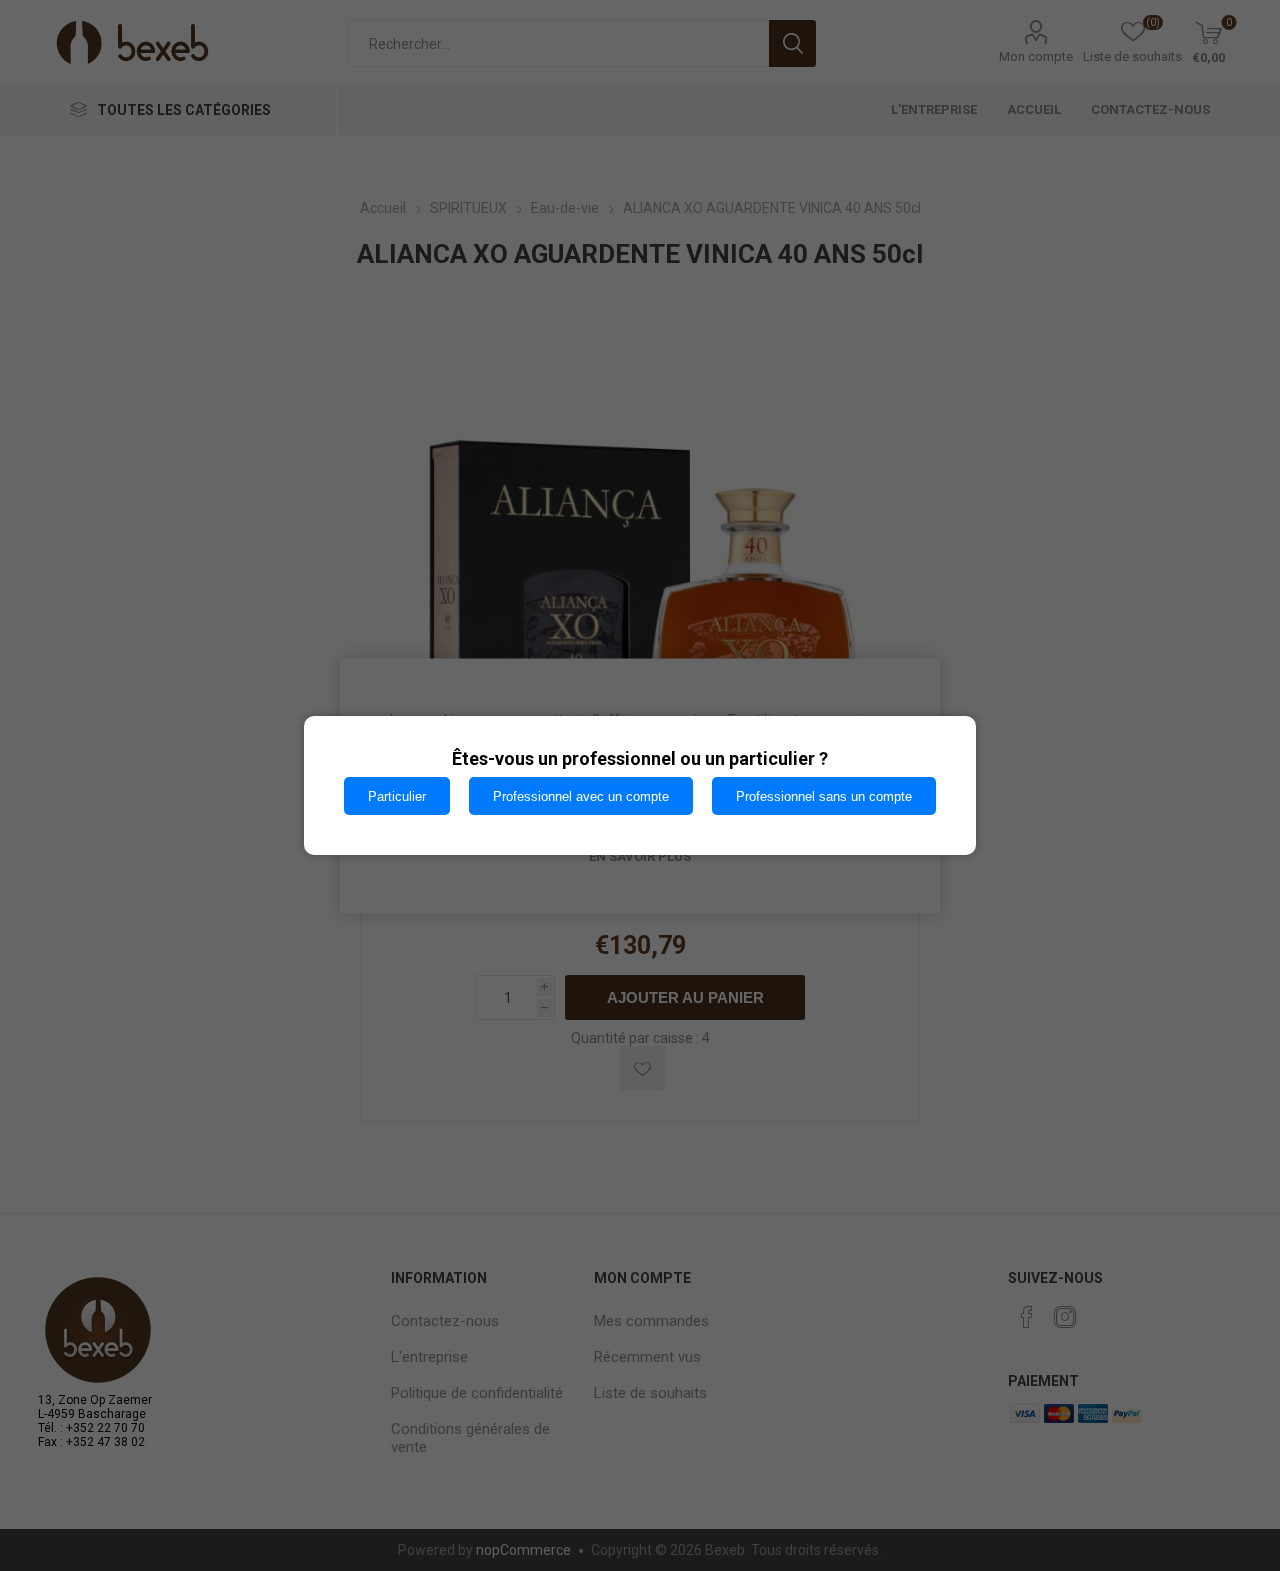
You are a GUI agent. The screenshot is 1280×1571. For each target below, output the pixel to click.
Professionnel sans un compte (824, 796)
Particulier (397, 796)
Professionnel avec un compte (581, 796)
